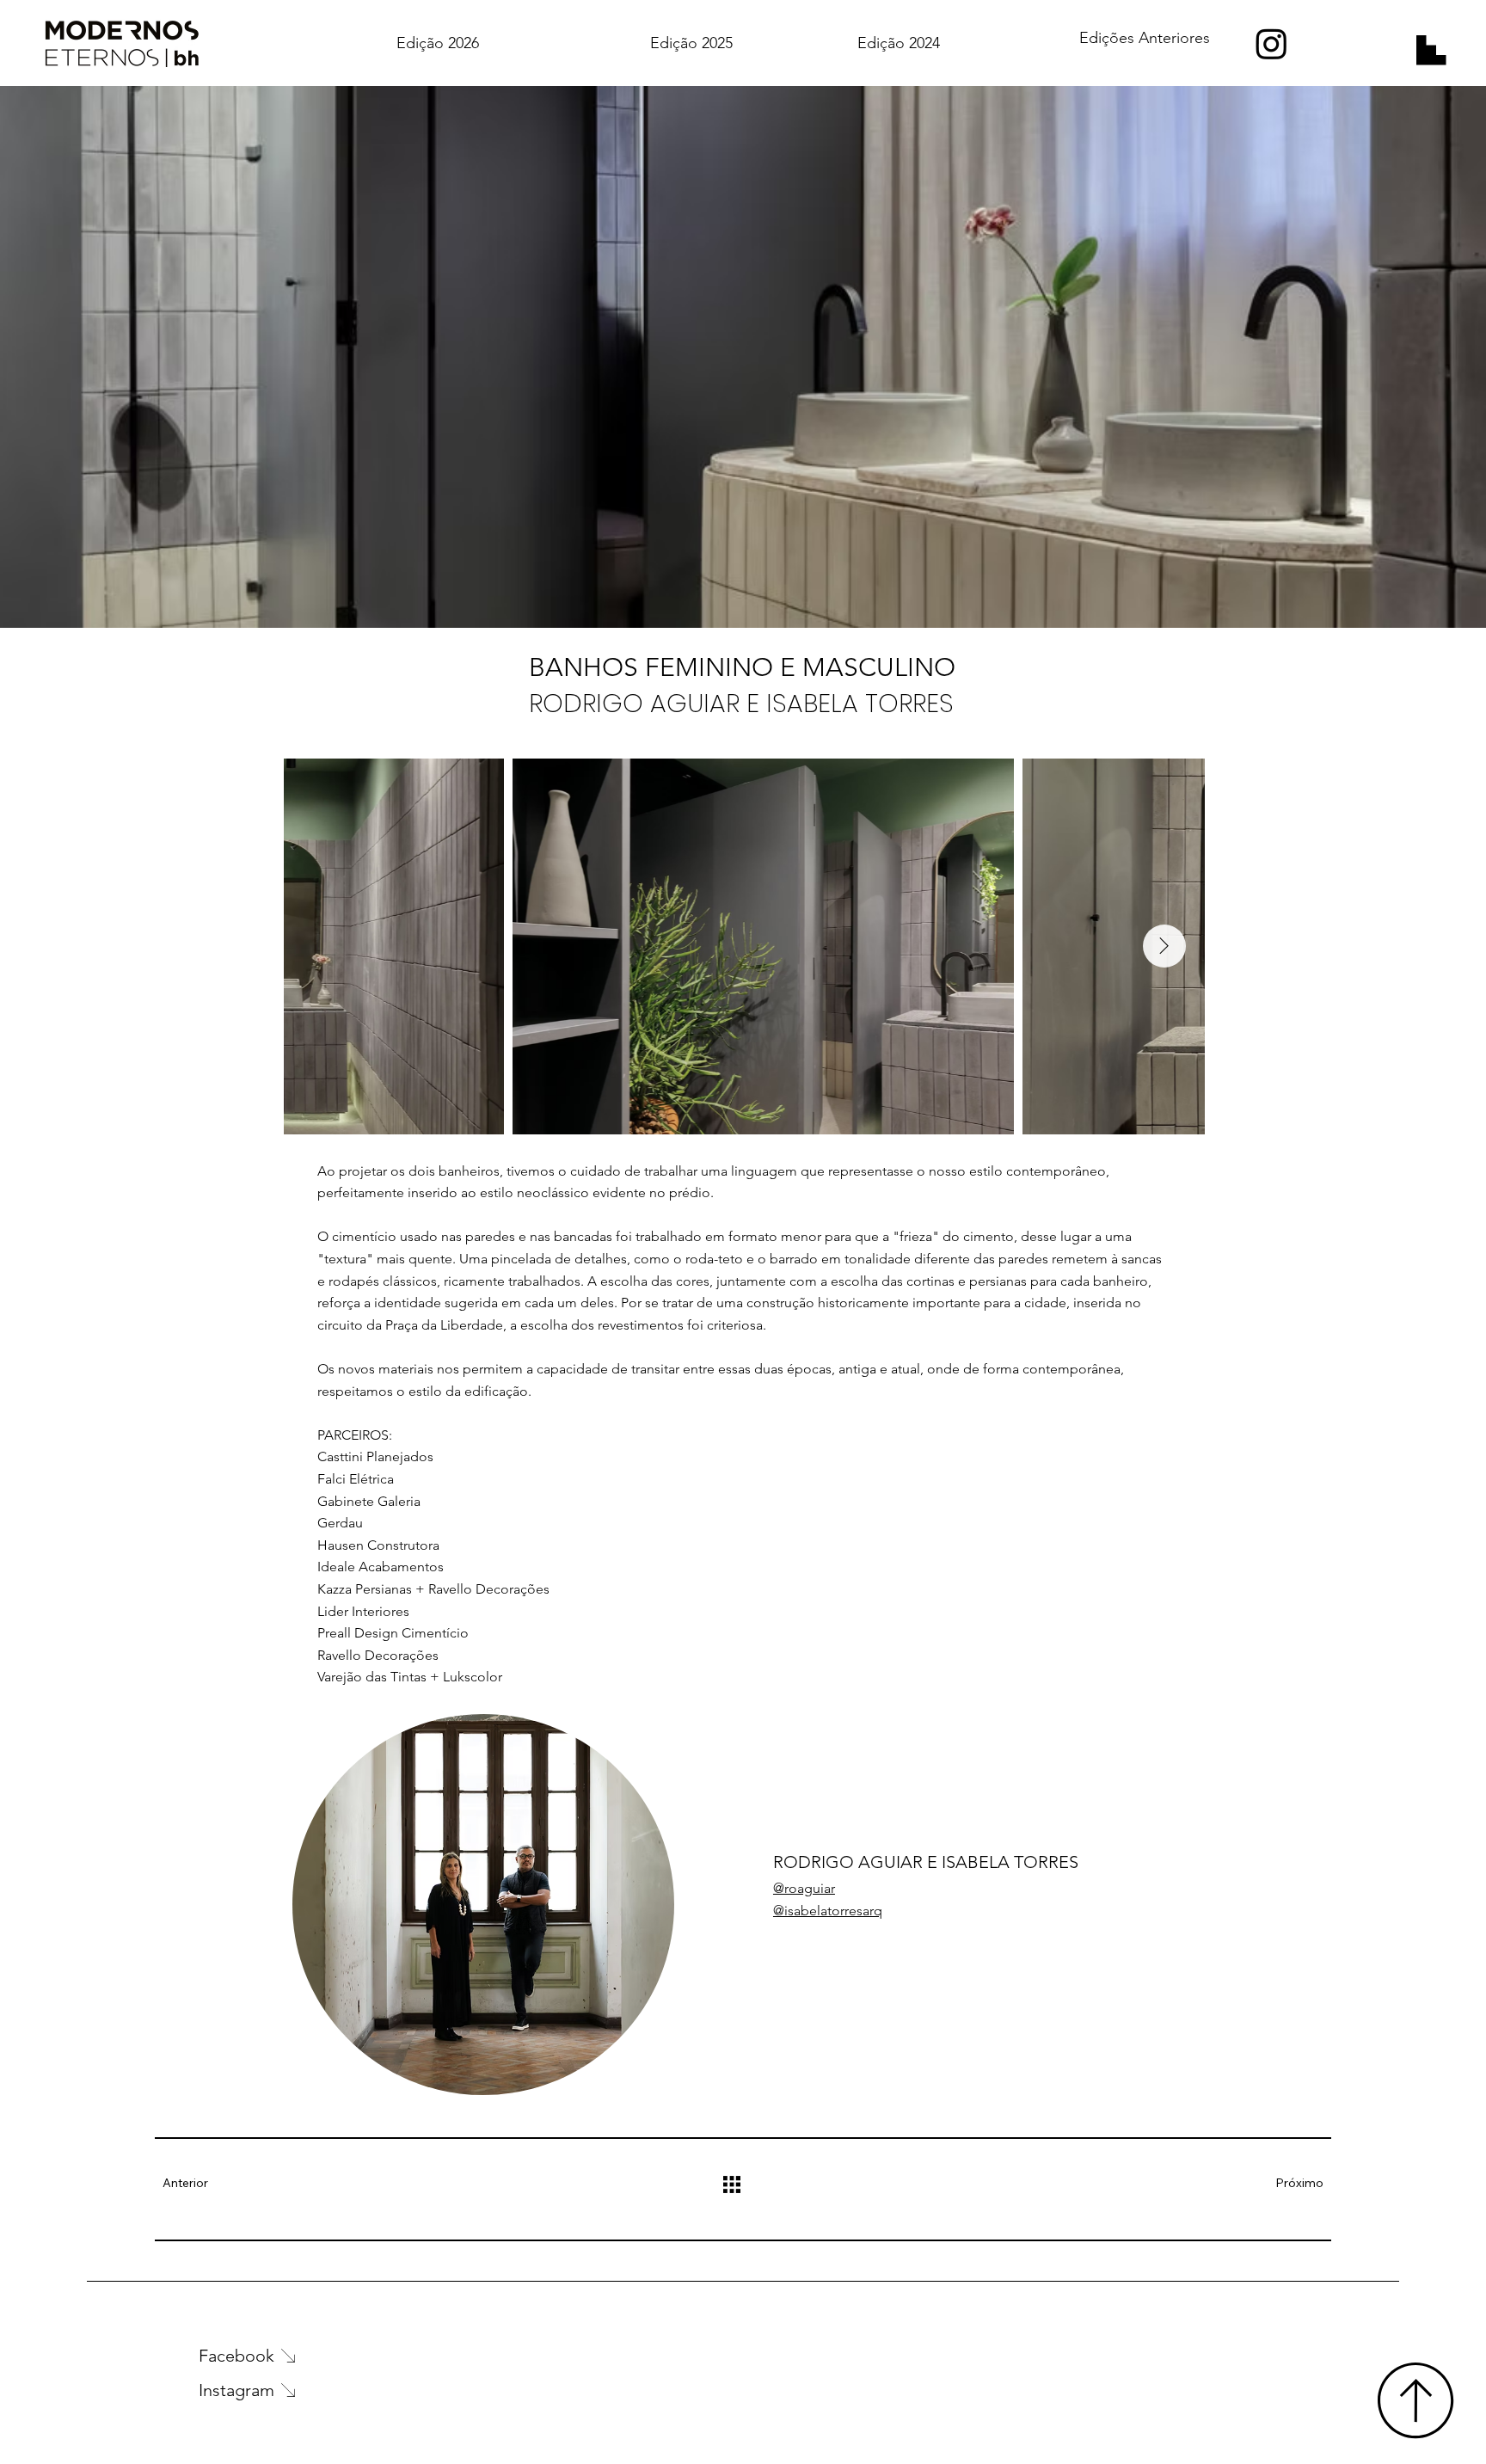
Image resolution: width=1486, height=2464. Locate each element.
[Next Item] (1164, 946)
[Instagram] (1271, 43)
